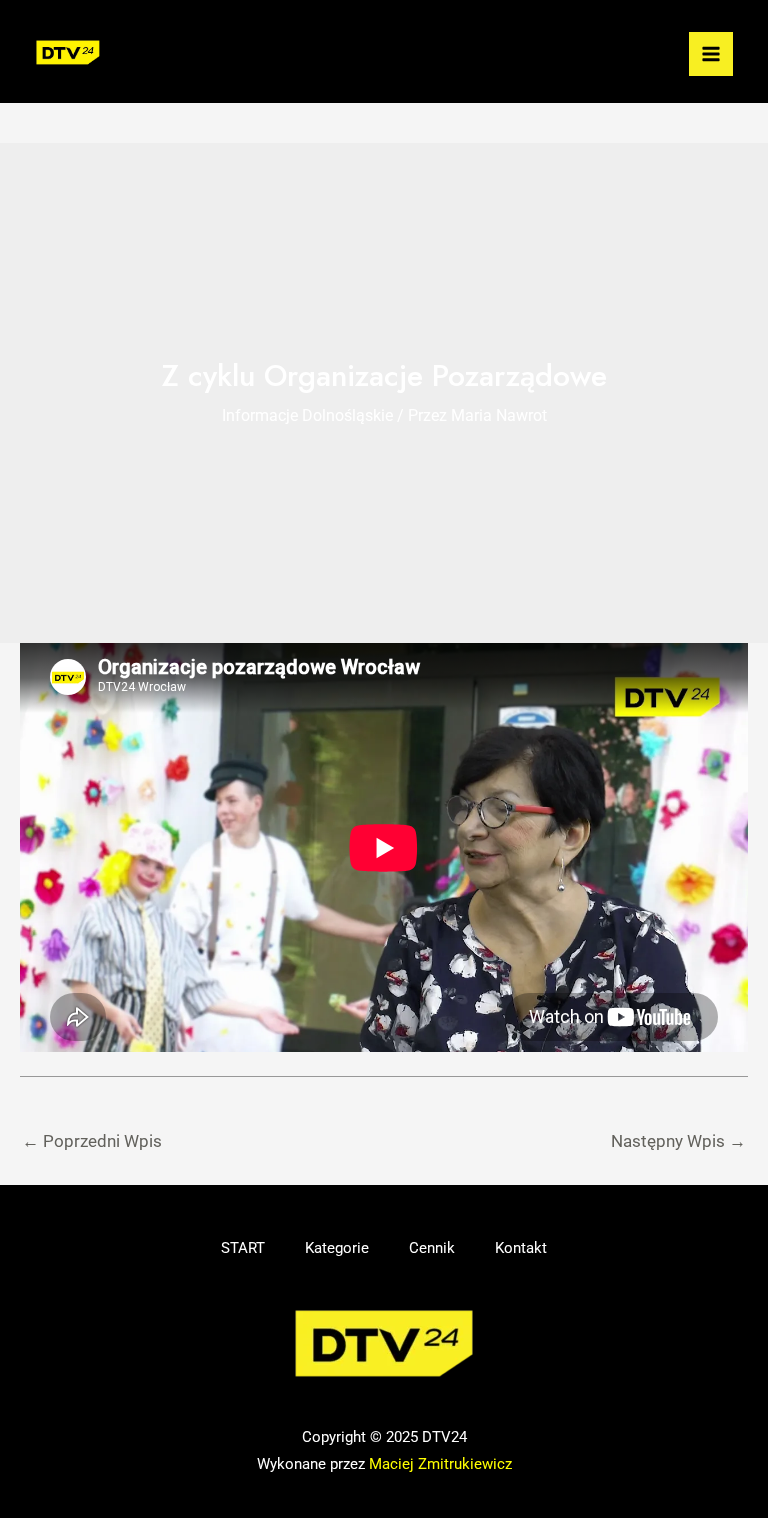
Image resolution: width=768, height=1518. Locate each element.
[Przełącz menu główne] (711, 54)
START (243, 1248)
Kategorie (337, 1248)
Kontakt (521, 1248)
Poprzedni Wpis (92, 1141)
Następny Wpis (678, 1141)
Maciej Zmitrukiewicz (440, 1464)
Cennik (432, 1248)
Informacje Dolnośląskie (307, 415)
